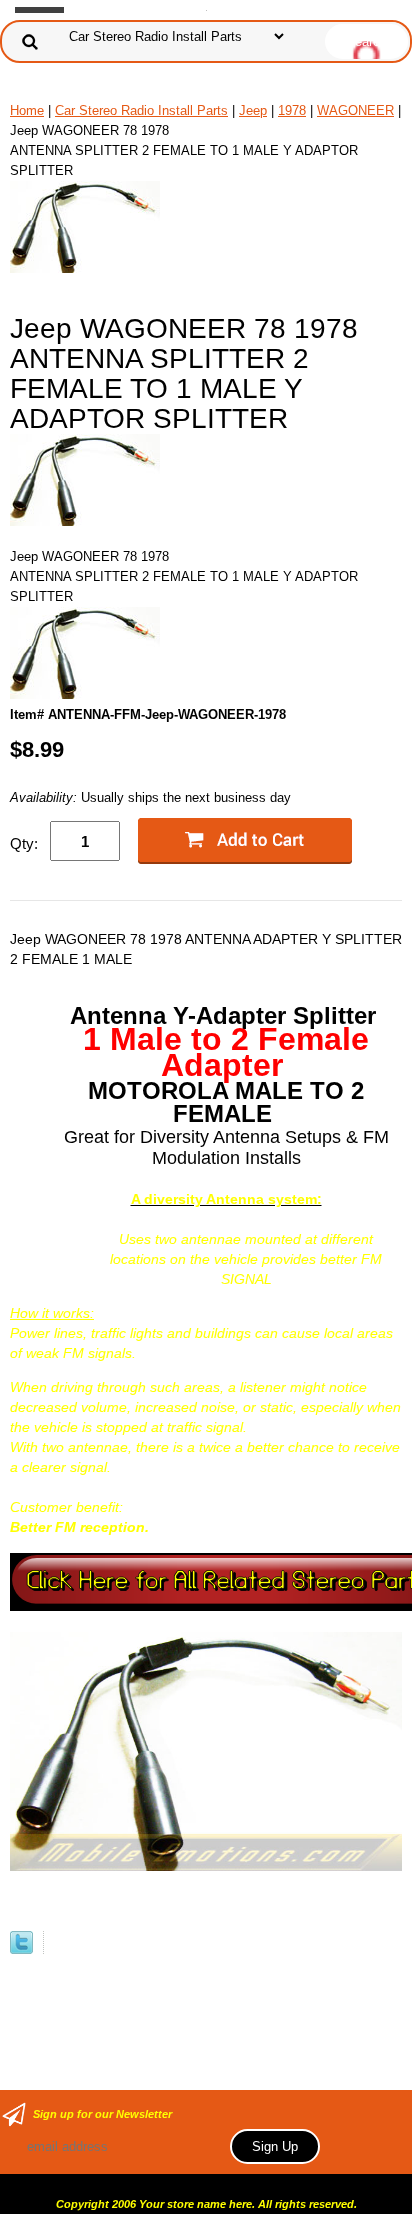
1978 (292, 110)
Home (27, 110)
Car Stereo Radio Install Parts (141, 110)
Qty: (24, 843)
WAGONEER (355, 110)
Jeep (253, 110)
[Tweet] (21, 1949)
